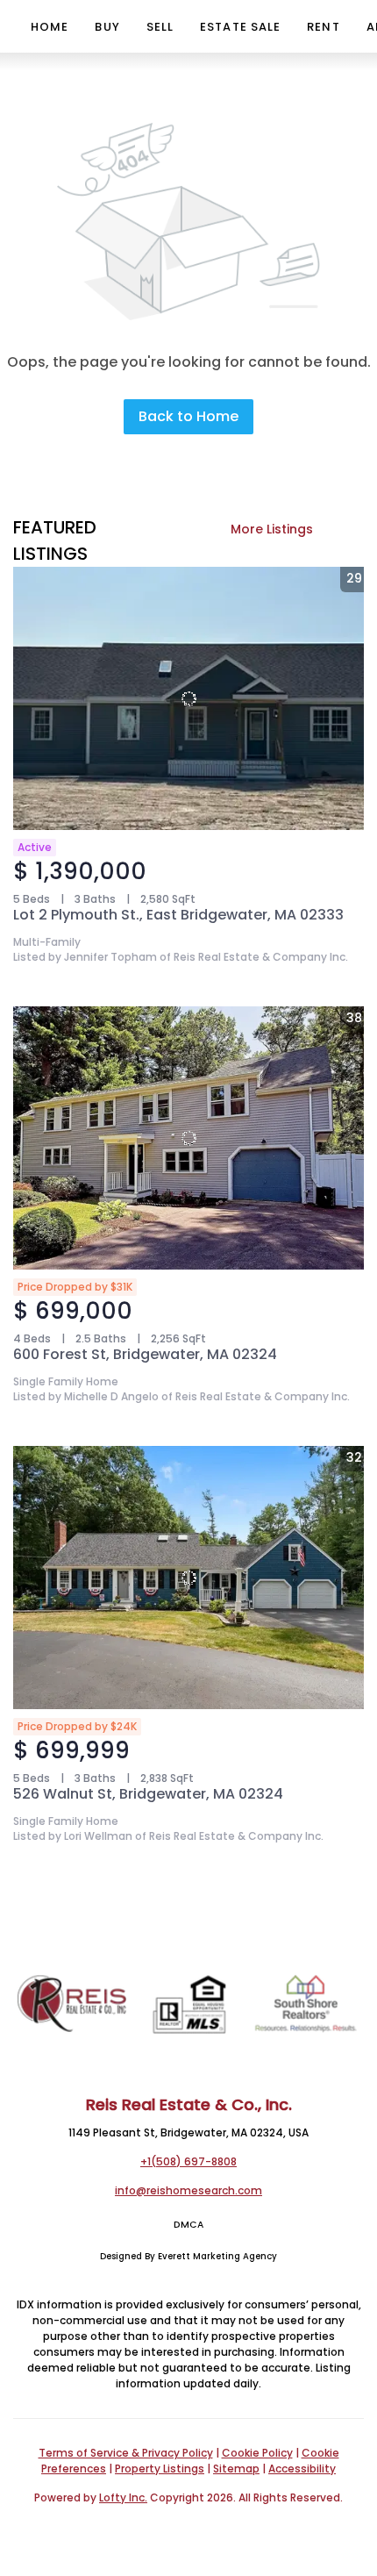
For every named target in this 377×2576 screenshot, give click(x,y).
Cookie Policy (257, 2453)
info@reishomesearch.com (188, 2190)
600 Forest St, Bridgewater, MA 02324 (145, 1354)
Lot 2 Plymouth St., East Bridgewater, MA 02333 (178, 915)
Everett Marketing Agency (217, 2256)
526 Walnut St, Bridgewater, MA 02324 (148, 1794)
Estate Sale (240, 27)
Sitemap (236, 2469)
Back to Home (188, 416)
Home (50, 27)
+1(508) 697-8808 (188, 2161)
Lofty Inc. (123, 2497)
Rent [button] (323, 27)
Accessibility (302, 2469)
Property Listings (160, 2469)
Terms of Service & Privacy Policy (126, 2453)
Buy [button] (107, 27)
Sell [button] (160, 27)
